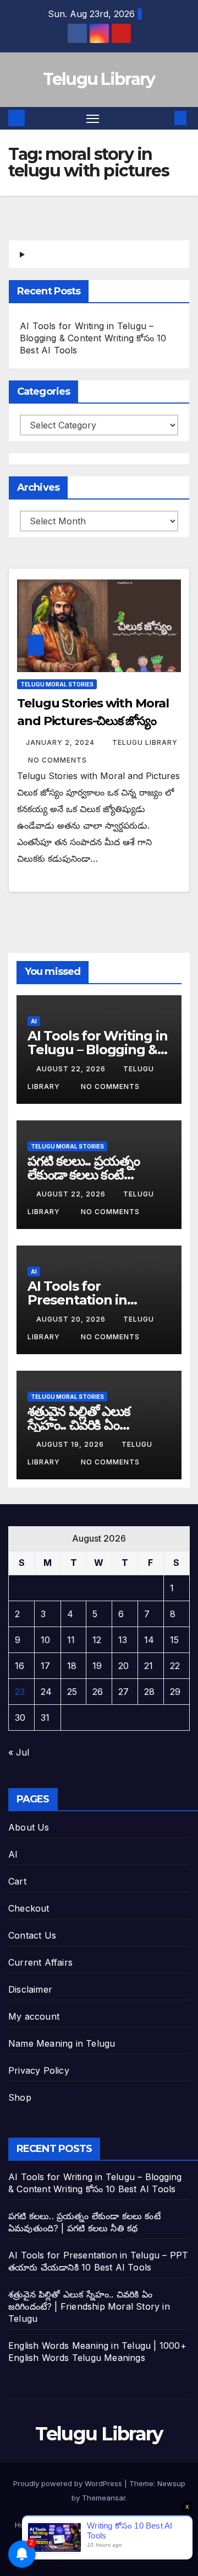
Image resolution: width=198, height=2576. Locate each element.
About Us (29, 1827)
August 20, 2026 (72, 1319)
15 (174, 1640)
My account (34, 2016)
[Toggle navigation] (93, 119)
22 (175, 1666)
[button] (164, 118)
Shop (20, 2097)
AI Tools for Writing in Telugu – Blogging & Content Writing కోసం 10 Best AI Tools (93, 338)
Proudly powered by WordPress (69, 2483)
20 (123, 1666)
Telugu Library (99, 79)
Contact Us (32, 1935)
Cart (17, 1881)
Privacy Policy (39, 2070)
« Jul (19, 1752)
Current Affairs (40, 1962)
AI (34, 1021)
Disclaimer (30, 1989)
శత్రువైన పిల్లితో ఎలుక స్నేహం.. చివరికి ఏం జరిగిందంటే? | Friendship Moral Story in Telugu (89, 2306)
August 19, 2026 (71, 1444)
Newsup (171, 2483)
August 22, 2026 (72, 1069)
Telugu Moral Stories (57, 684)
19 (97, 1666)
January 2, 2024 (61, 742)
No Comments (57, 760)
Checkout (29, 1908)
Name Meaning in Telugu (62, 2043)
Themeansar (104, 2498)
